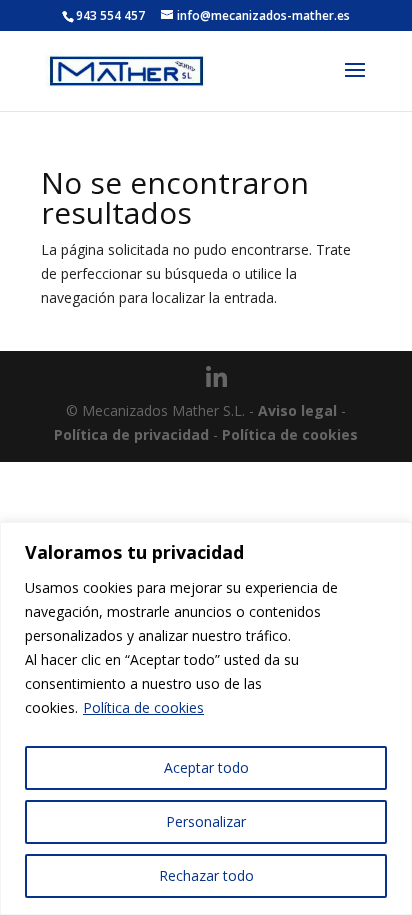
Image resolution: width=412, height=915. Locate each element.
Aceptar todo (206, 767)
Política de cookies (143, 707)
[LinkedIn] (216, 378)
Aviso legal (297, 410)
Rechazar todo (206, 875)
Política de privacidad (131, 434)
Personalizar (206, 821)
